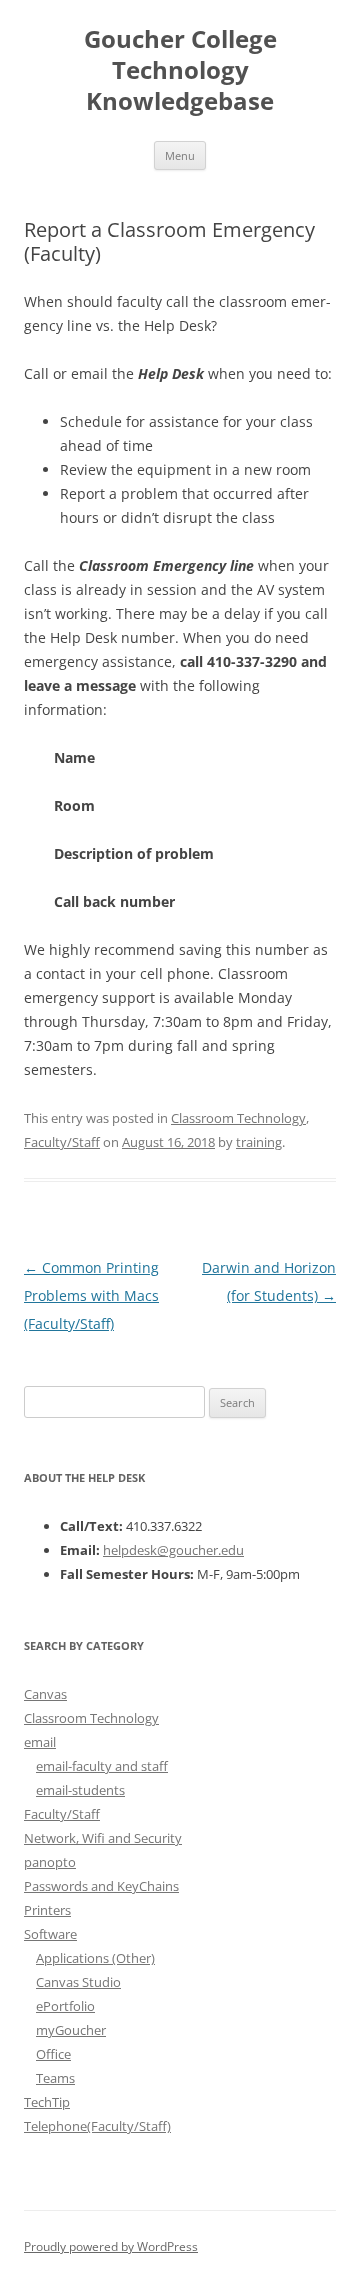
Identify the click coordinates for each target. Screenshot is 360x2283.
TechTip (47, 2102)
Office (53, 2054)
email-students (80, 1790)
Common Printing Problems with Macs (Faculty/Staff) (91, 1295)
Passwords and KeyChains (101, 1886)
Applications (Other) (95, 1958)
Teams (55, 2078)
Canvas (45, 1694)
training (259, 1142)
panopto (50, 1862)
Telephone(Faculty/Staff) (97, 2126)
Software (50, 1934)
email (40, 1742)
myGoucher (71, 2030)
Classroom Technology (238, 1118)
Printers (47, 1910)
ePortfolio (65, 2006)
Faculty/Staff (62, 1142)
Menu (180, 155)
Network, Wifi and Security (103, 1838)
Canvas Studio (78, 1982)
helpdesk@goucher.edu (173, 1550)
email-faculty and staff (102, 1766)
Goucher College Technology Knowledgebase (180, 70)
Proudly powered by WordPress (111, 2246)
